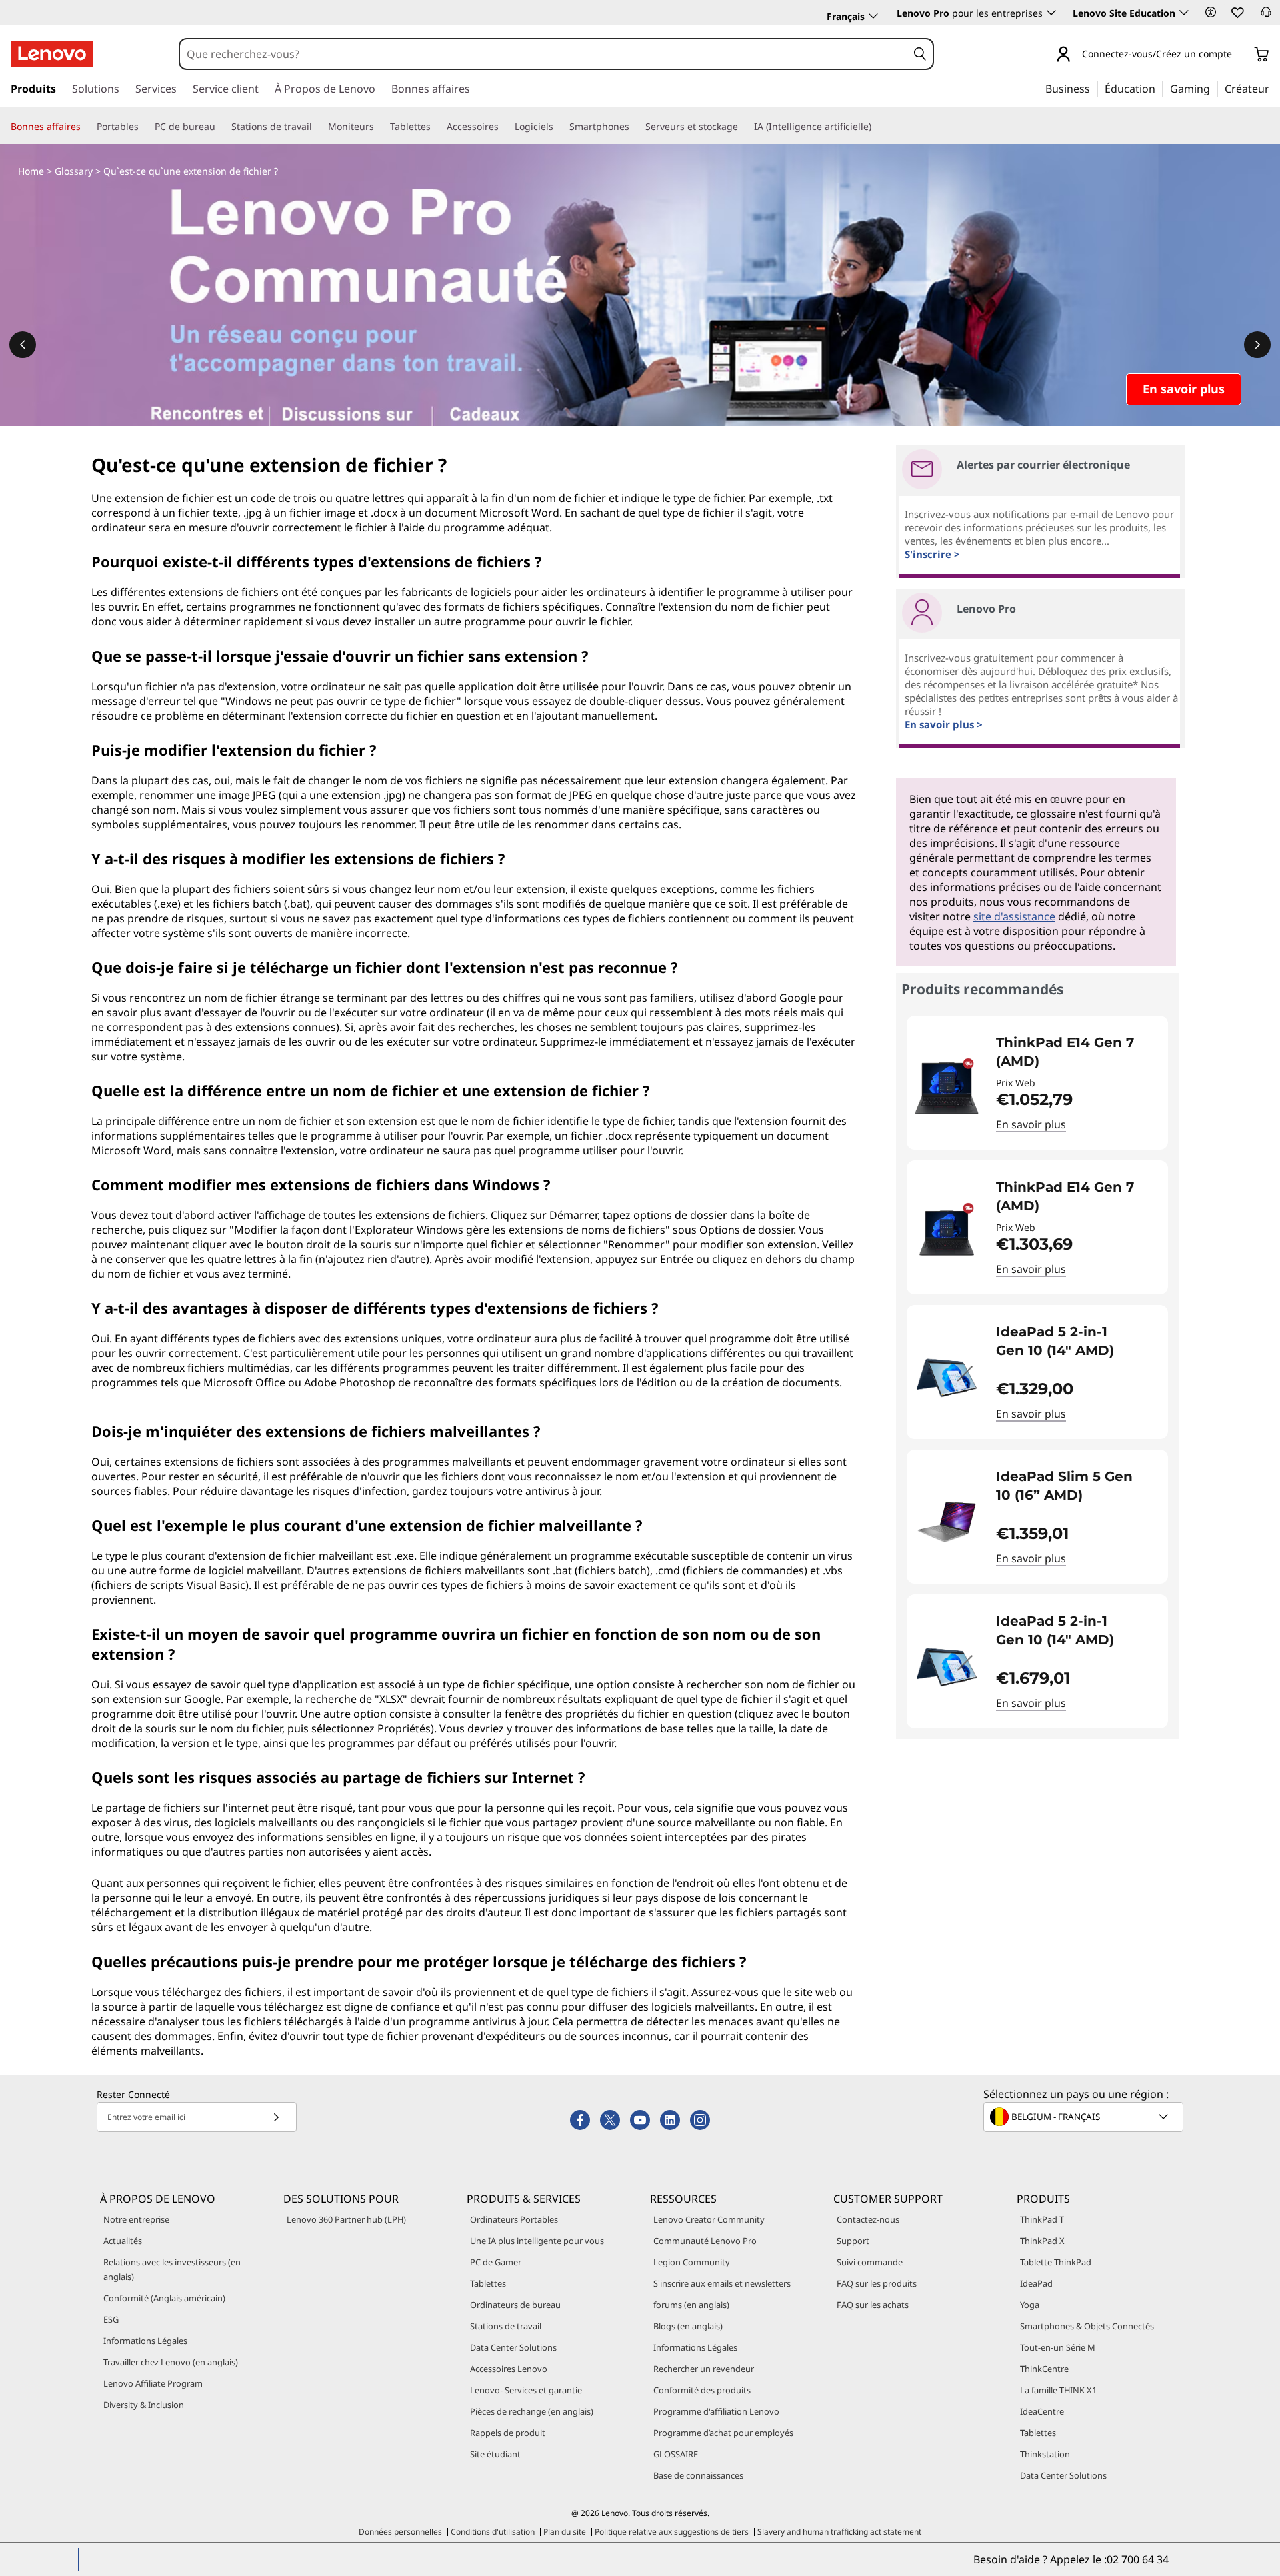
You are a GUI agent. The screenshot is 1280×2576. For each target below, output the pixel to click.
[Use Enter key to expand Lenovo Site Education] (1184, 13)
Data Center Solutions (513, 2347)
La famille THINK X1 (1058, 2390)
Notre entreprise (136, 2219)
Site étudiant (495, 2454)
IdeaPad (1036, 2283)
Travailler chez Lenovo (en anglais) (171, 2362)
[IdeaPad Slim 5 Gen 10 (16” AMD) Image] (947, 1522)
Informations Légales (145, 2341)
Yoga (1030, 2305)
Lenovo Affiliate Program (153, 2383)
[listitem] (1037, 1083)
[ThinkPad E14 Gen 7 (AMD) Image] (947, 1088)
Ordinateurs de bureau (515, 2305)
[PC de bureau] (221, 127)
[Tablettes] (436, 127)
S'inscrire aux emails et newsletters (722, 2283)
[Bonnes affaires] (86, 127)
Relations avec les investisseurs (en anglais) (172, 2269)
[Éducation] (1159, 88)
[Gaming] (1214, 88)
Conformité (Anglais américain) (164, 2298)
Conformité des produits (702, 2390)
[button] (1211, 12)
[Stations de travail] (317, 127)
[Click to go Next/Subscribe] (276, 2117)
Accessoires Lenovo (509, 2369)
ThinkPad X (1042, 2241)
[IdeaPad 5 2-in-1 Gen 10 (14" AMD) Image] (947, 1377)
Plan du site (565, 2532)
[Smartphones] (635, 127)
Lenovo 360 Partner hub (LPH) (346, 2219)
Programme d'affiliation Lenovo (716, 2411)
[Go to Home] (52, 54)
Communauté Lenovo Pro (705, 2241)
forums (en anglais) (691, 2305)
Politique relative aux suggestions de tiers (672, 2532)
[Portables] (144, 127)
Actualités (123, 2241)
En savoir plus (1031, 1124)
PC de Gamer (496, 2262)
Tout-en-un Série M (1058, 2347)
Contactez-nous (868, 2219)
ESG (111, 2319)
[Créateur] (1274, 88)
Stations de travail (506, 2326)
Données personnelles (400, 2532)
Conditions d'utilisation (493, 2532)
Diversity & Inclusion (144, 2405)
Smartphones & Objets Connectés (1087, 2326)
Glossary (74, 171)
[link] (1266, 16)
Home (31, 171)
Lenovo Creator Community (709, 2219)
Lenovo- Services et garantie (526, 2390)
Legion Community (692, 2262)
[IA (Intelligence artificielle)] (877, 127)
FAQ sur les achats (873, 2305)
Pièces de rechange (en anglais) (532, 2411)
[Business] (1094, 88)
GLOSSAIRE (676, 2454)
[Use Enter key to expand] (1240, 55)
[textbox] (1085, 2117)
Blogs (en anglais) (688, 2326)
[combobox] (543, 54)
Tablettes (488, 2283)
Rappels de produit (508, 2433)
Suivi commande (870, 2262)
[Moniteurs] (379, 127)
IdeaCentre (1042, 2411)
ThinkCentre (1044, 2369)
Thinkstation (1045, 2454)
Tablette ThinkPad (1056, 2262)
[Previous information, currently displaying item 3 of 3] (23, 345)
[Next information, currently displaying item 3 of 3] (1257, 345)
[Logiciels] (559, 127)
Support (853, 2241)
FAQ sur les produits (877, 2283)
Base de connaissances (698, 2475)
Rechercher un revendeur (704, 2369)
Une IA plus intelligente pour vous (537, 2241)
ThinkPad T (1042, 2219)
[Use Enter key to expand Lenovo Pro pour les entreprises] (1051, 13)
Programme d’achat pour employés (723, 2433)
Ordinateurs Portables (514, 2219)
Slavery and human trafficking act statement (839, 2532)
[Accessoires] (504, 127)
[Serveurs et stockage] (743, 127)
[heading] (1073, 1052)
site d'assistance (1014, 916)
